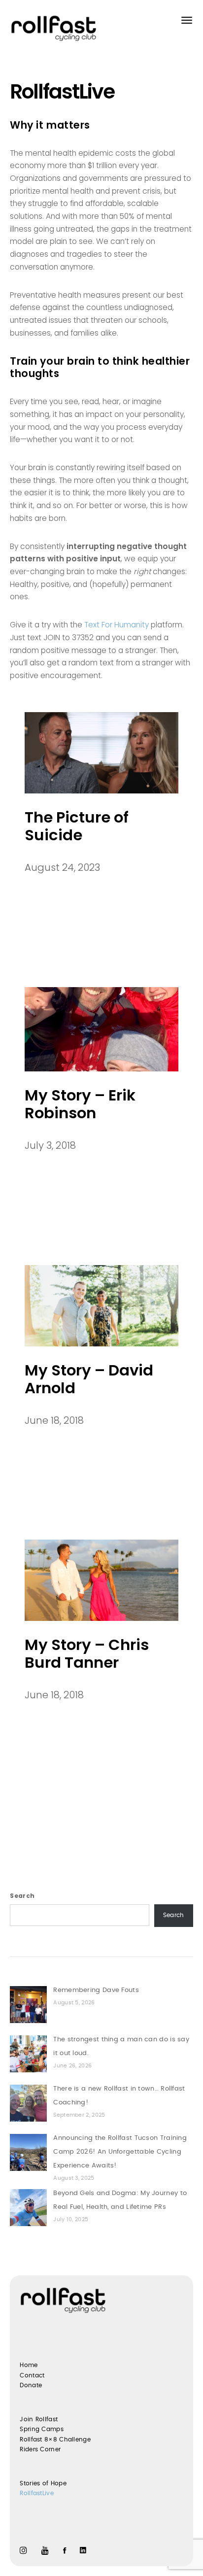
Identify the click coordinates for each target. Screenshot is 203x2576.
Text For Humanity (117, 625)
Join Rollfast (39, 2419)
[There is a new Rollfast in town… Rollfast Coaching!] (28, 2103)
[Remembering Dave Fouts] (28, 2005)
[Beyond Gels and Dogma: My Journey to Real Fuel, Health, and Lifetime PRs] (28, 2208)
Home (29, 2365)
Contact (32, 2375)
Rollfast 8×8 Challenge (55, 2439)
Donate (31, 2385)
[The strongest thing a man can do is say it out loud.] (28, 2054)
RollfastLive (37, 2493)
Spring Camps (42, 2429)
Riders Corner (40, 2449)
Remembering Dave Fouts (96, 1990)
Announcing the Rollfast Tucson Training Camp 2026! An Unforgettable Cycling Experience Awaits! (120, 2152)
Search (22, 1896)
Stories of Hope (43, 2483)
